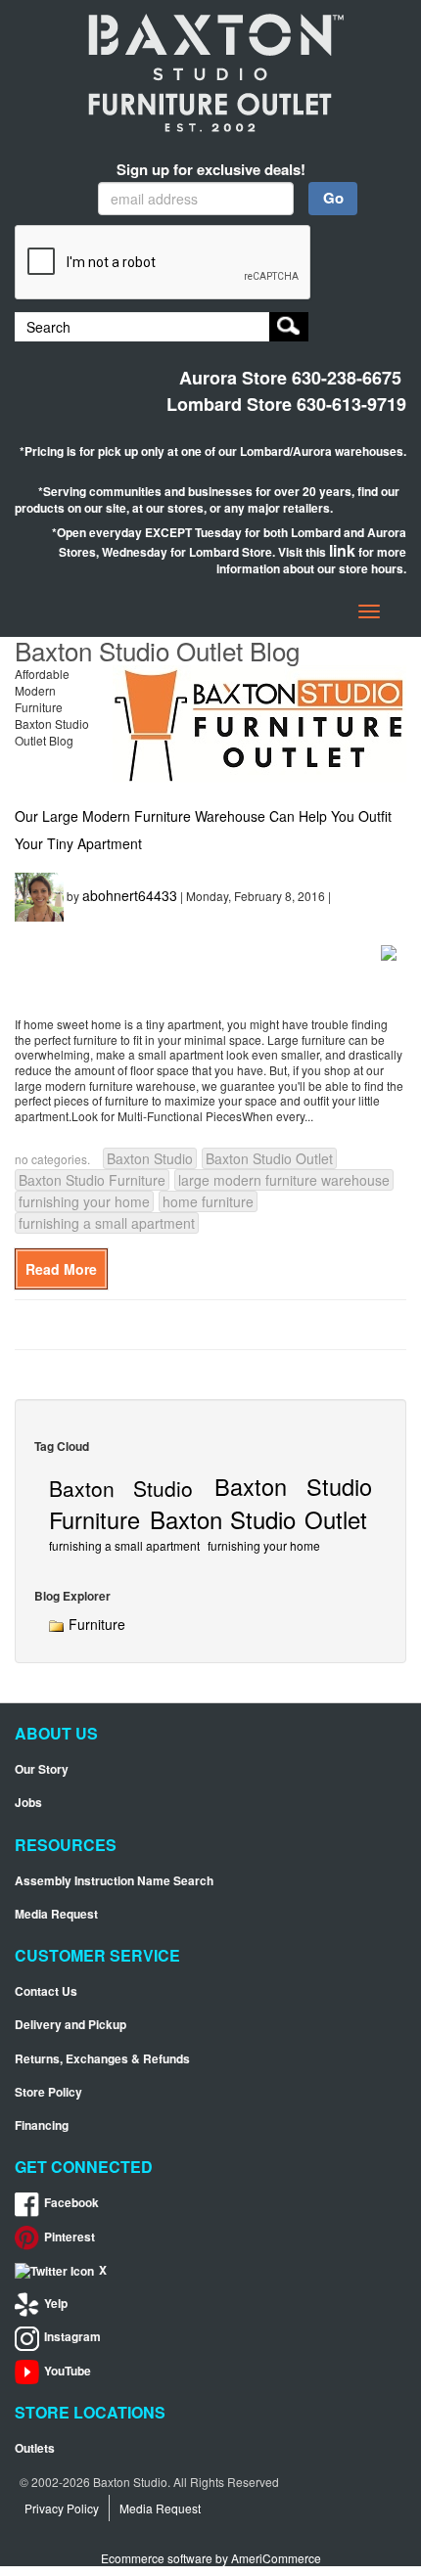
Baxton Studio (150, 1158)
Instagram (72, 2337)
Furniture (95, 1624)
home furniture (208, 1201)
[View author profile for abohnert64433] (39, 895)
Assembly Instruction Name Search (114, 1881)
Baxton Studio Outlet (269, 1158)
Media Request (56, 1914)
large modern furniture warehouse (284, 1180)
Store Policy (48, 2092)
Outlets (35, 2448)
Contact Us (46, 1991)
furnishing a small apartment (107, 1223)
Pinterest (70, 2237)
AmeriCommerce (276, 2558)
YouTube (68, 2371)
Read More (61, 1269)
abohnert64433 (130, 895)
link (342, 550)
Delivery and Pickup (70, 2025)
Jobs (28, 1803)
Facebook (71, 2203)
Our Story (42, 1769)
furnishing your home (84, 1201)
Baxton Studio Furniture (92, 1180)
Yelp (56, 2304)
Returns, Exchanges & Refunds (102, 2059)
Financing (42, 2125)
